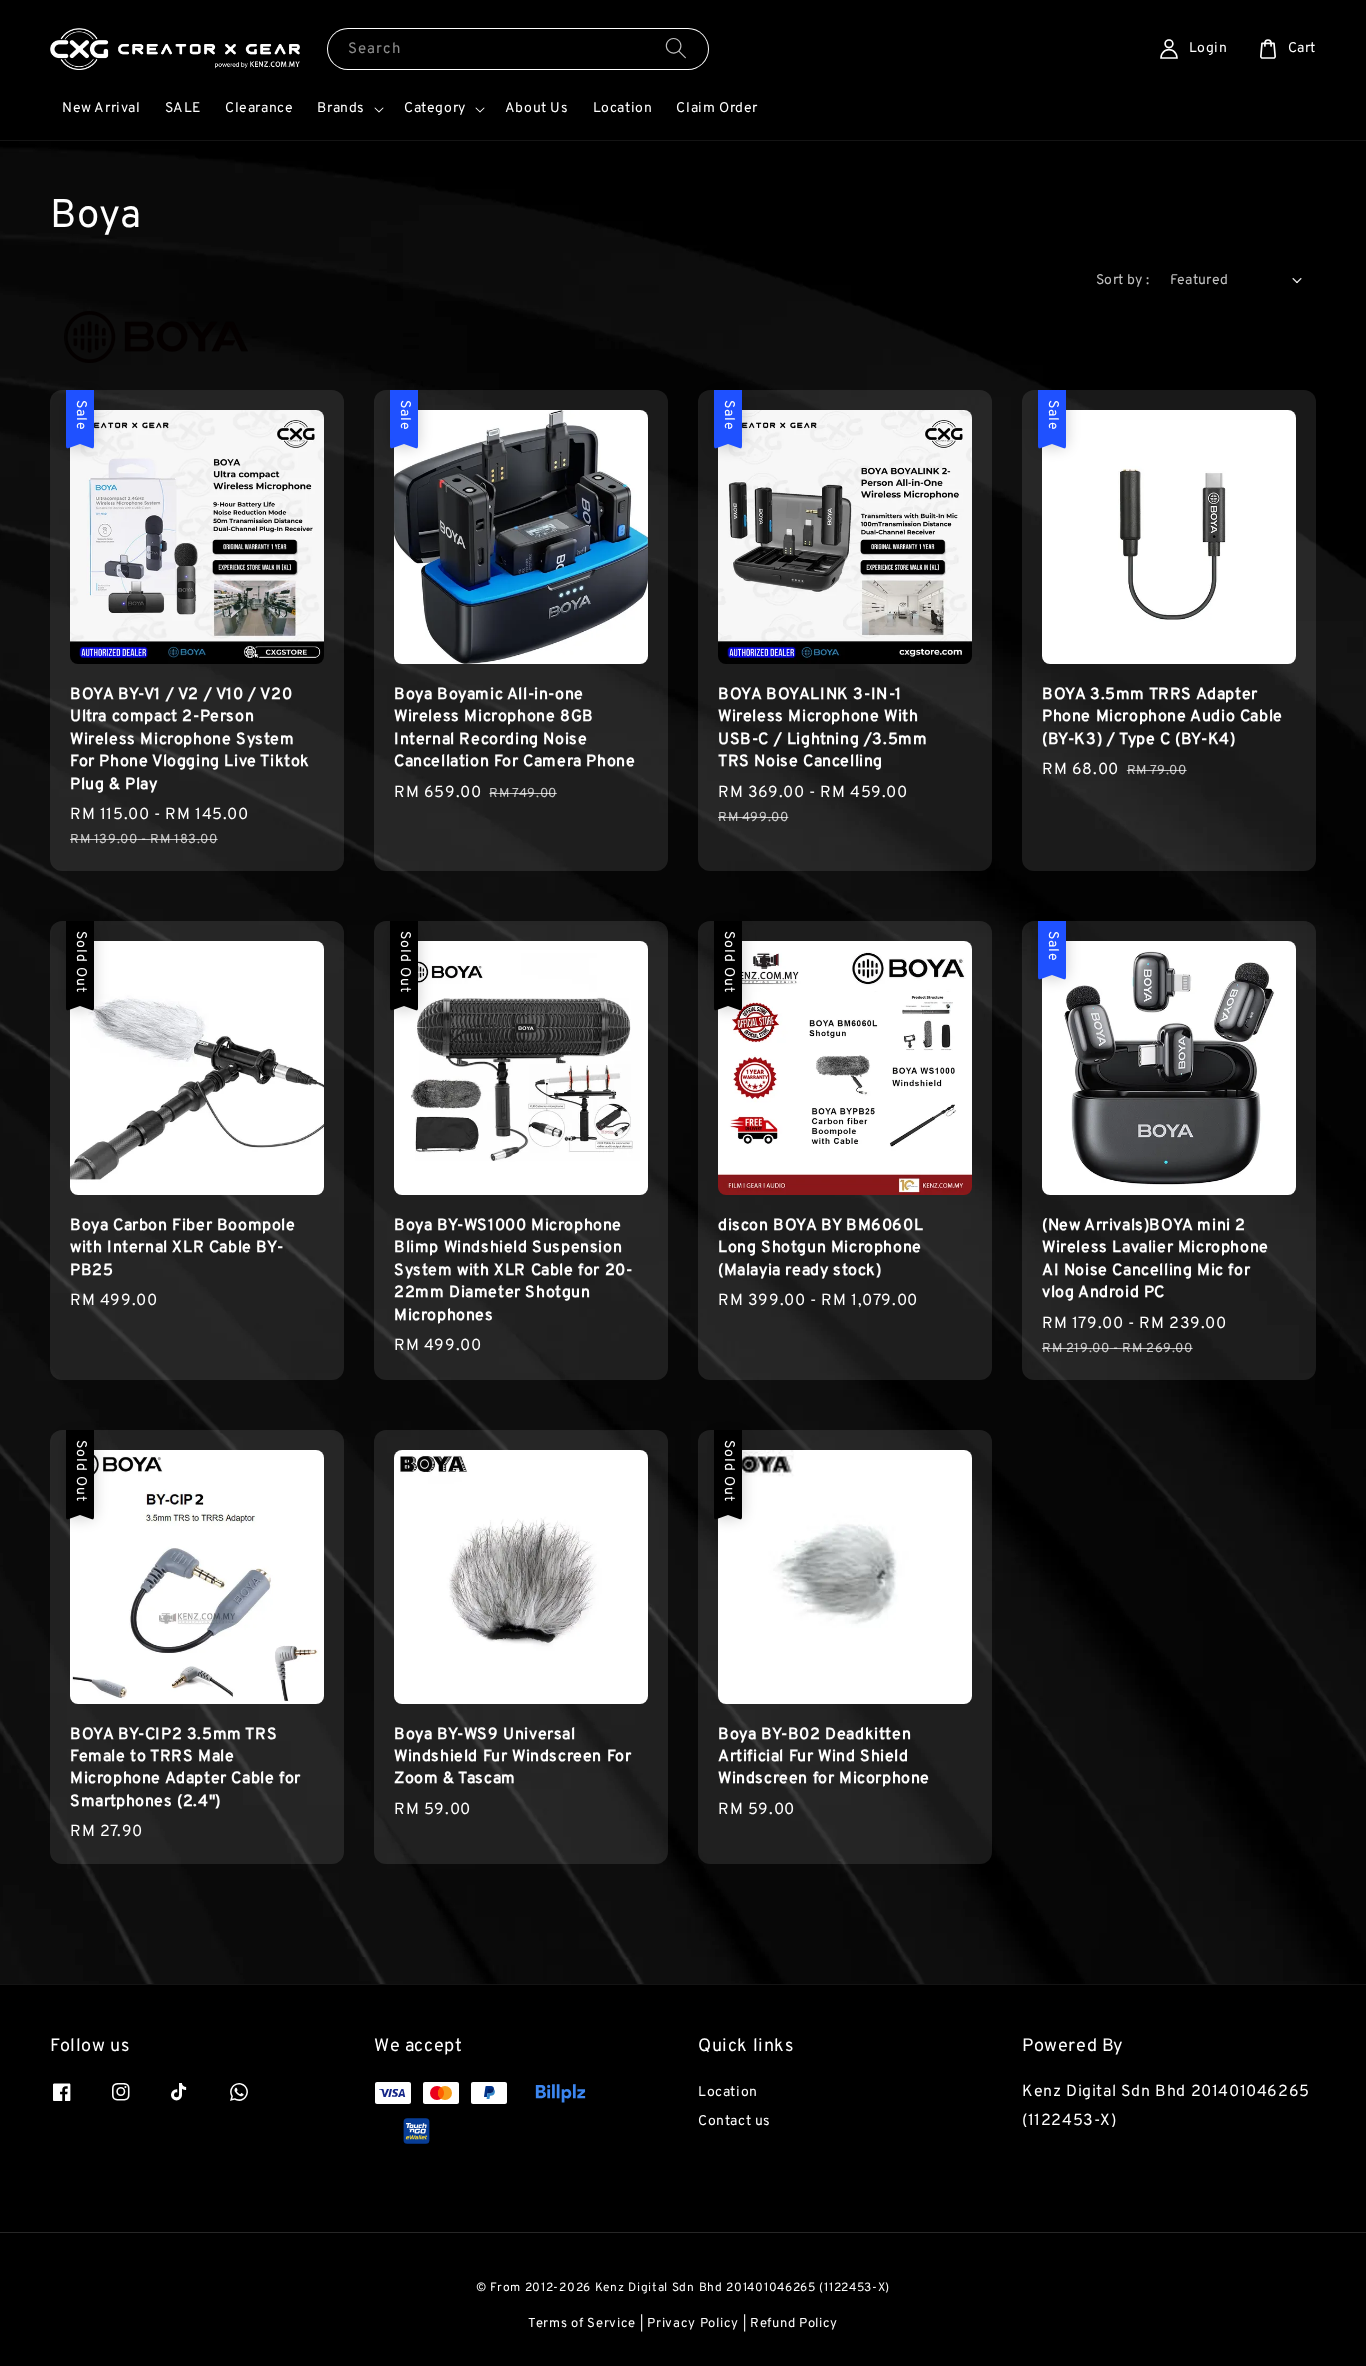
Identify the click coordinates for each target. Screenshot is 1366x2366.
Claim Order (717, 108)
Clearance (259, 108)
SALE (183, 108)
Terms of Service (582, 2324)
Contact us (734, 2121)
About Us (537, 108)
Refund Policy (794, 2324)
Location (623, 108)
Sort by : (1123, 280)
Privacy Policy (693, 2324)
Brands (341, 108)
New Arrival (101, 108)
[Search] (676, 48)
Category (435, 108)
